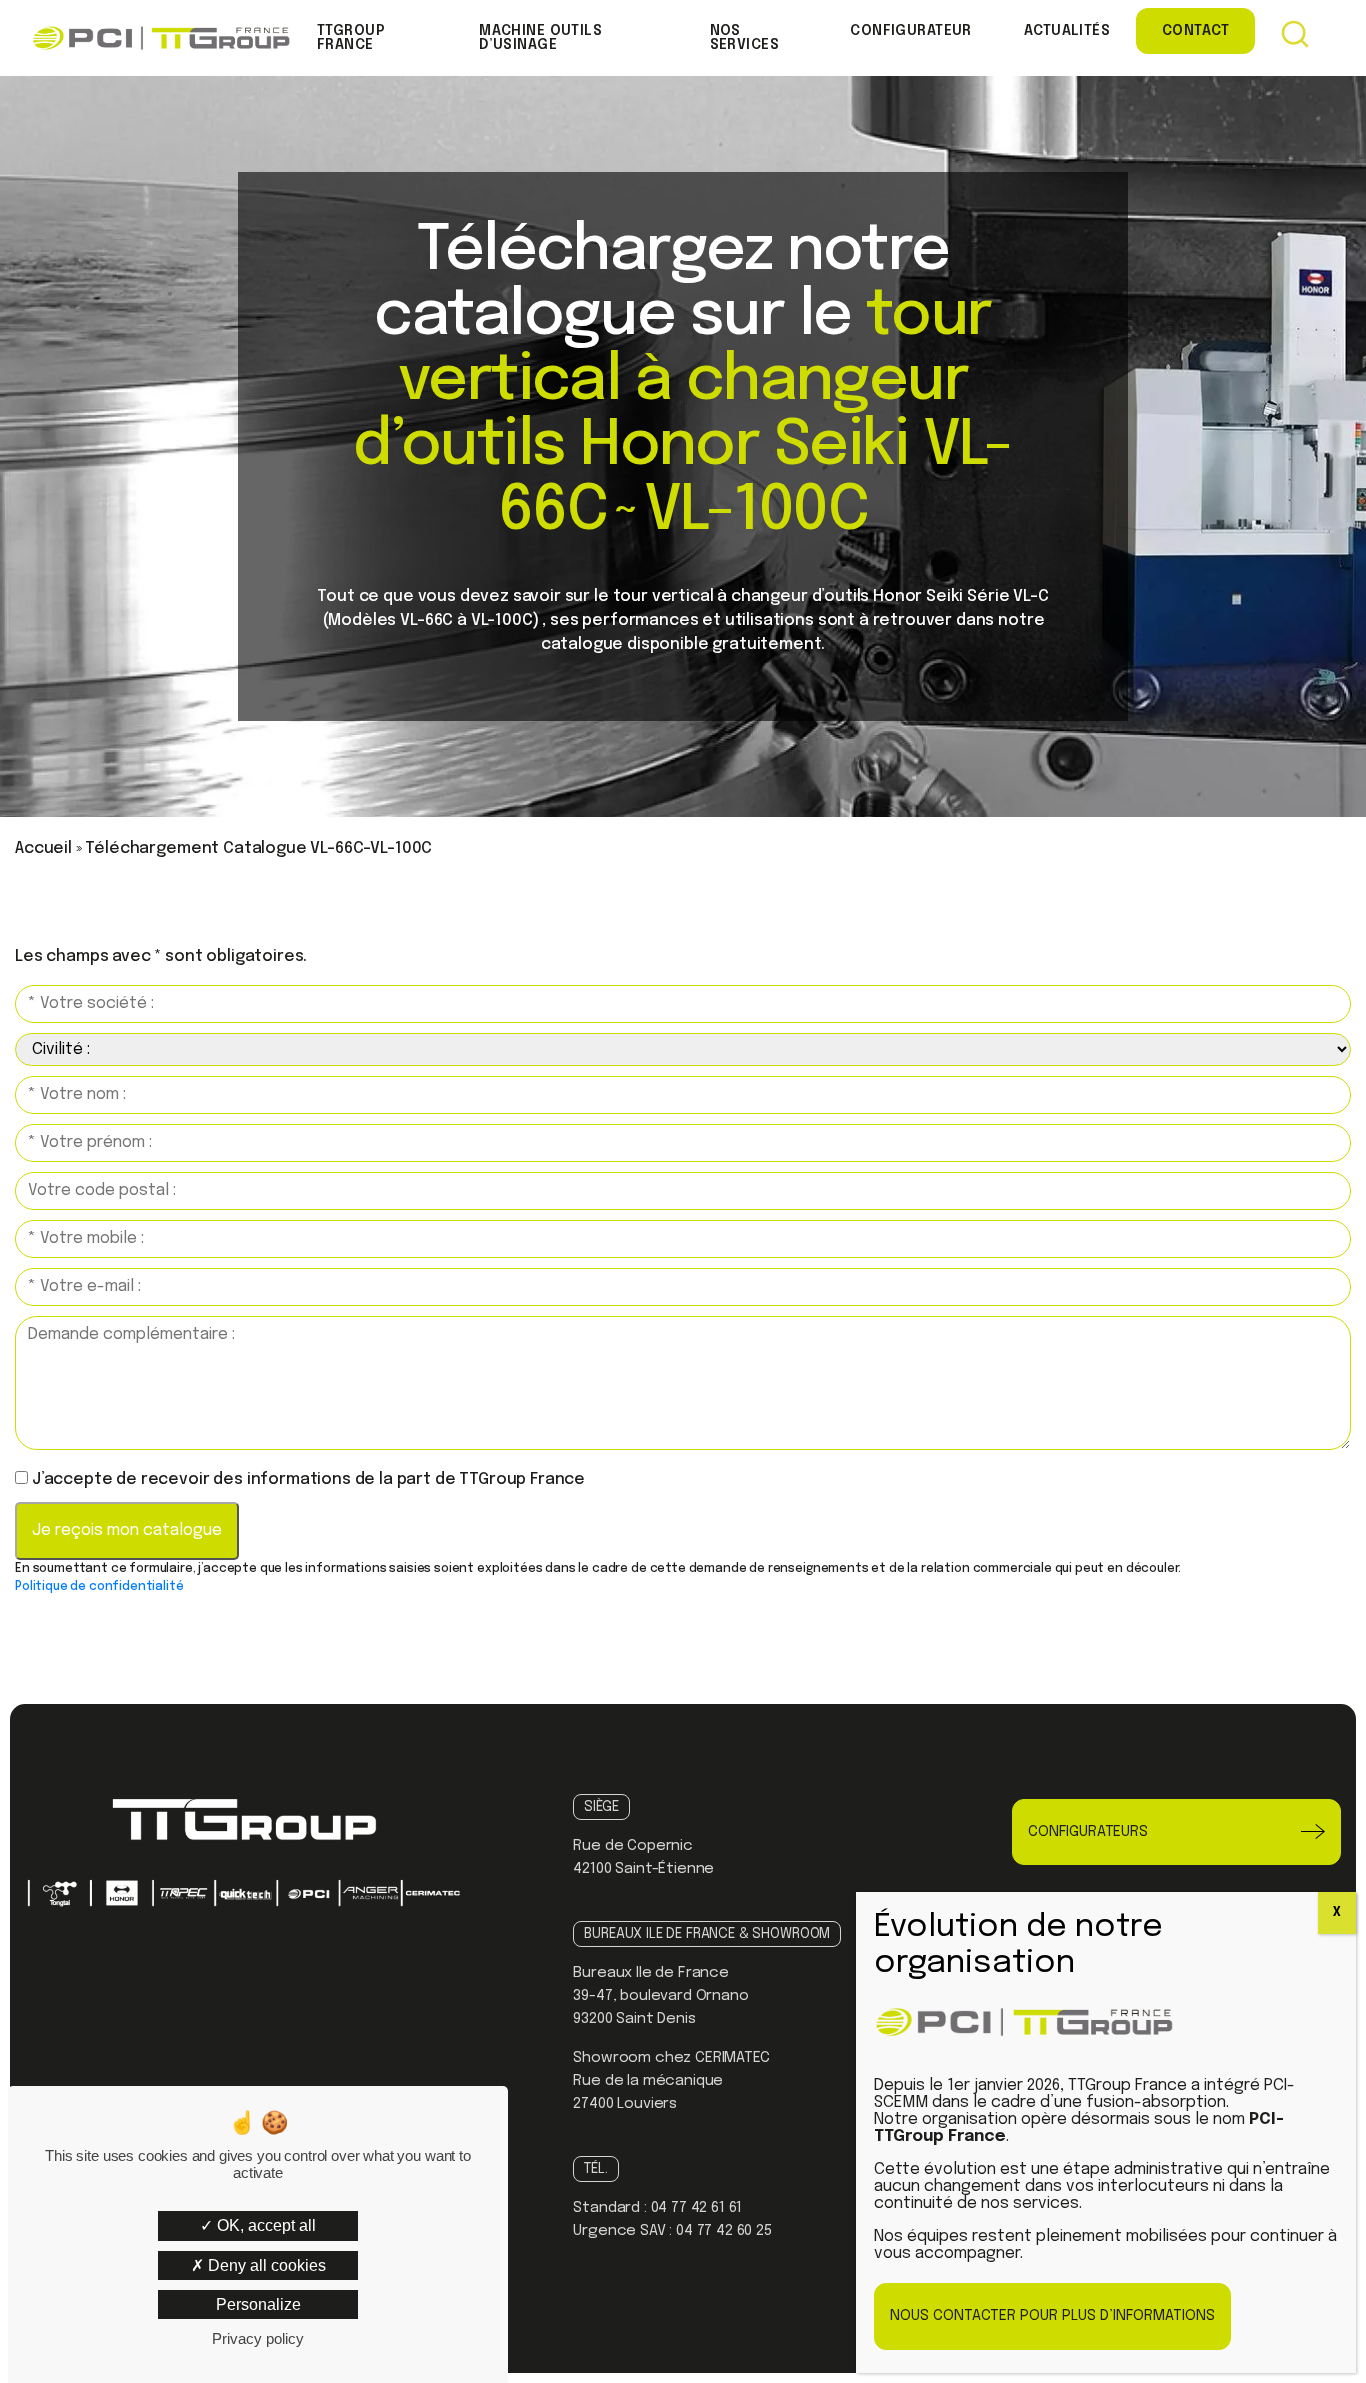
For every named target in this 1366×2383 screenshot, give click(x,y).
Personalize (258, 2304)
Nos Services (744, 38)
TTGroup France (351, 38)
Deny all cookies (265, 2265)
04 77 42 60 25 (724, 2231)
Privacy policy (258, 2338)
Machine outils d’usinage (540, 38)
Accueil (43, 848)
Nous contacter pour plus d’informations (1052, 2316)
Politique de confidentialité (99, 1587)
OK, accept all (264, 2225)
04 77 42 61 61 (697, 2208)
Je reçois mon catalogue (127, 1530)
